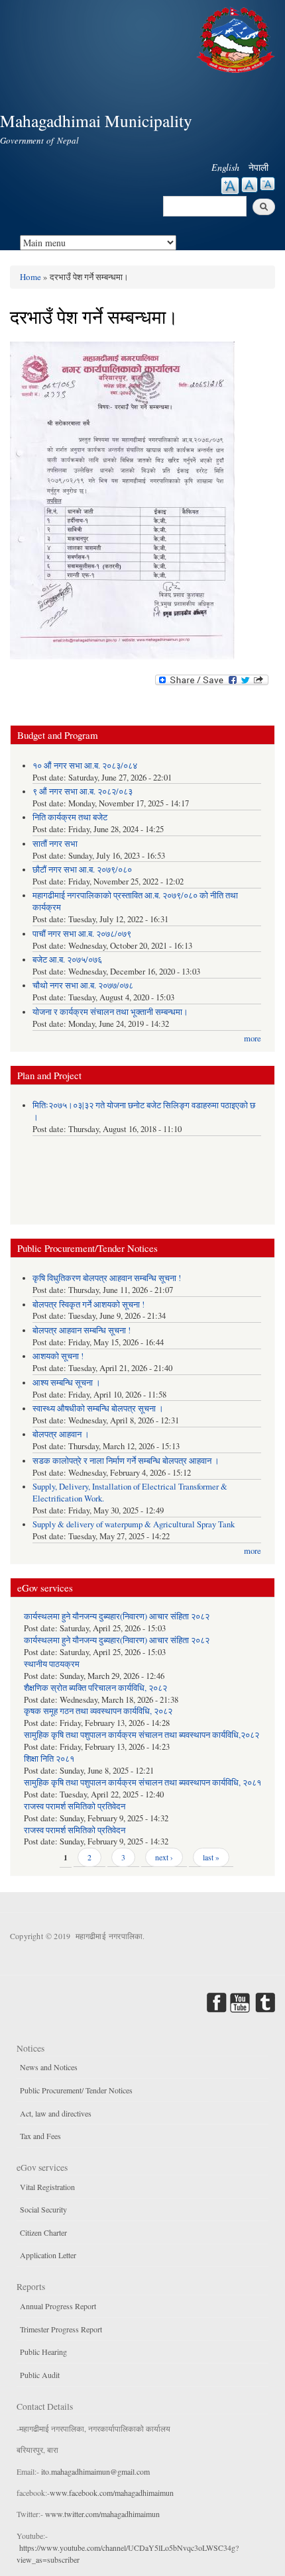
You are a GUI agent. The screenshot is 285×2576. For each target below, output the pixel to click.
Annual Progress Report (58, 2306)
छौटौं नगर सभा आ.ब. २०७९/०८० (82, 870)
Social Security (43, 2209)
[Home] (237, 38)
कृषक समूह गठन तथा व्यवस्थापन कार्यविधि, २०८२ (98, 1711)
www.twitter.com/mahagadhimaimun (102, 2514)
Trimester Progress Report (61, 2329)
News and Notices (49, 2067)
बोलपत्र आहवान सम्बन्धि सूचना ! (82, 1330)
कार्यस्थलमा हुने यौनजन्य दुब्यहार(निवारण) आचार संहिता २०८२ (117, 1616)
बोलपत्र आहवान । (61, 1434)
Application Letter (48, 2255)
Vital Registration (47, 2187)
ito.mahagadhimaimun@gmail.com (95, 2471)
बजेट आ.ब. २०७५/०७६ (67, 960)
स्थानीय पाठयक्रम (52, 1664)
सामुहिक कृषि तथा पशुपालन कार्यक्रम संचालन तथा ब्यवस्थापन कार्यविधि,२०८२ (142, 1735)
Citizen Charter (43, 2232)
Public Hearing (43, 2352)
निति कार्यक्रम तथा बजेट (70, 817)
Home (30, 277)
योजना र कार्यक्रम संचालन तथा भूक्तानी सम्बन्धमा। (110, 1012)
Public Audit (40, 2375)
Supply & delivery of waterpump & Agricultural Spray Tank (134, 1524)
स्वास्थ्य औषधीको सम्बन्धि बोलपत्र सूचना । (98, 1408)
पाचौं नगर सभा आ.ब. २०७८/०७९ (82, 934)
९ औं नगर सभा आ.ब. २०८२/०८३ (83, 791)
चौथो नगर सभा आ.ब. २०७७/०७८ (83, 985)
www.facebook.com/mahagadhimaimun (112, 2493)
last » (211, 1857)
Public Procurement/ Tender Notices (76, 2090)
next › (164, 1857)
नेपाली (258, 167)
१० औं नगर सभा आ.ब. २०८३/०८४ (85, 766)
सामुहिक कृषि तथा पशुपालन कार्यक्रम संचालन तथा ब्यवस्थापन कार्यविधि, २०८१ (142, 1783)
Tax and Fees (40, 2136)
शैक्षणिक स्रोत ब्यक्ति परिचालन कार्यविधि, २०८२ (95, 1688)
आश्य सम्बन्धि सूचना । (67, 1383)
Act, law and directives (56, 2113)
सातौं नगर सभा (55, 844)
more (253, 1038)
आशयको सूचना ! (58, 1356)
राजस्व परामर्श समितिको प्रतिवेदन (75, 1806)
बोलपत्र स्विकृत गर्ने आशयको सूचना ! (88, 1305)
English (225, 167)
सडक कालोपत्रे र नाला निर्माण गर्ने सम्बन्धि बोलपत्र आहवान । (126, 1461)
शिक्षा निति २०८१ (49, 1759)
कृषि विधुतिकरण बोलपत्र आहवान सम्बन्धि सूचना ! (107, 1278)
